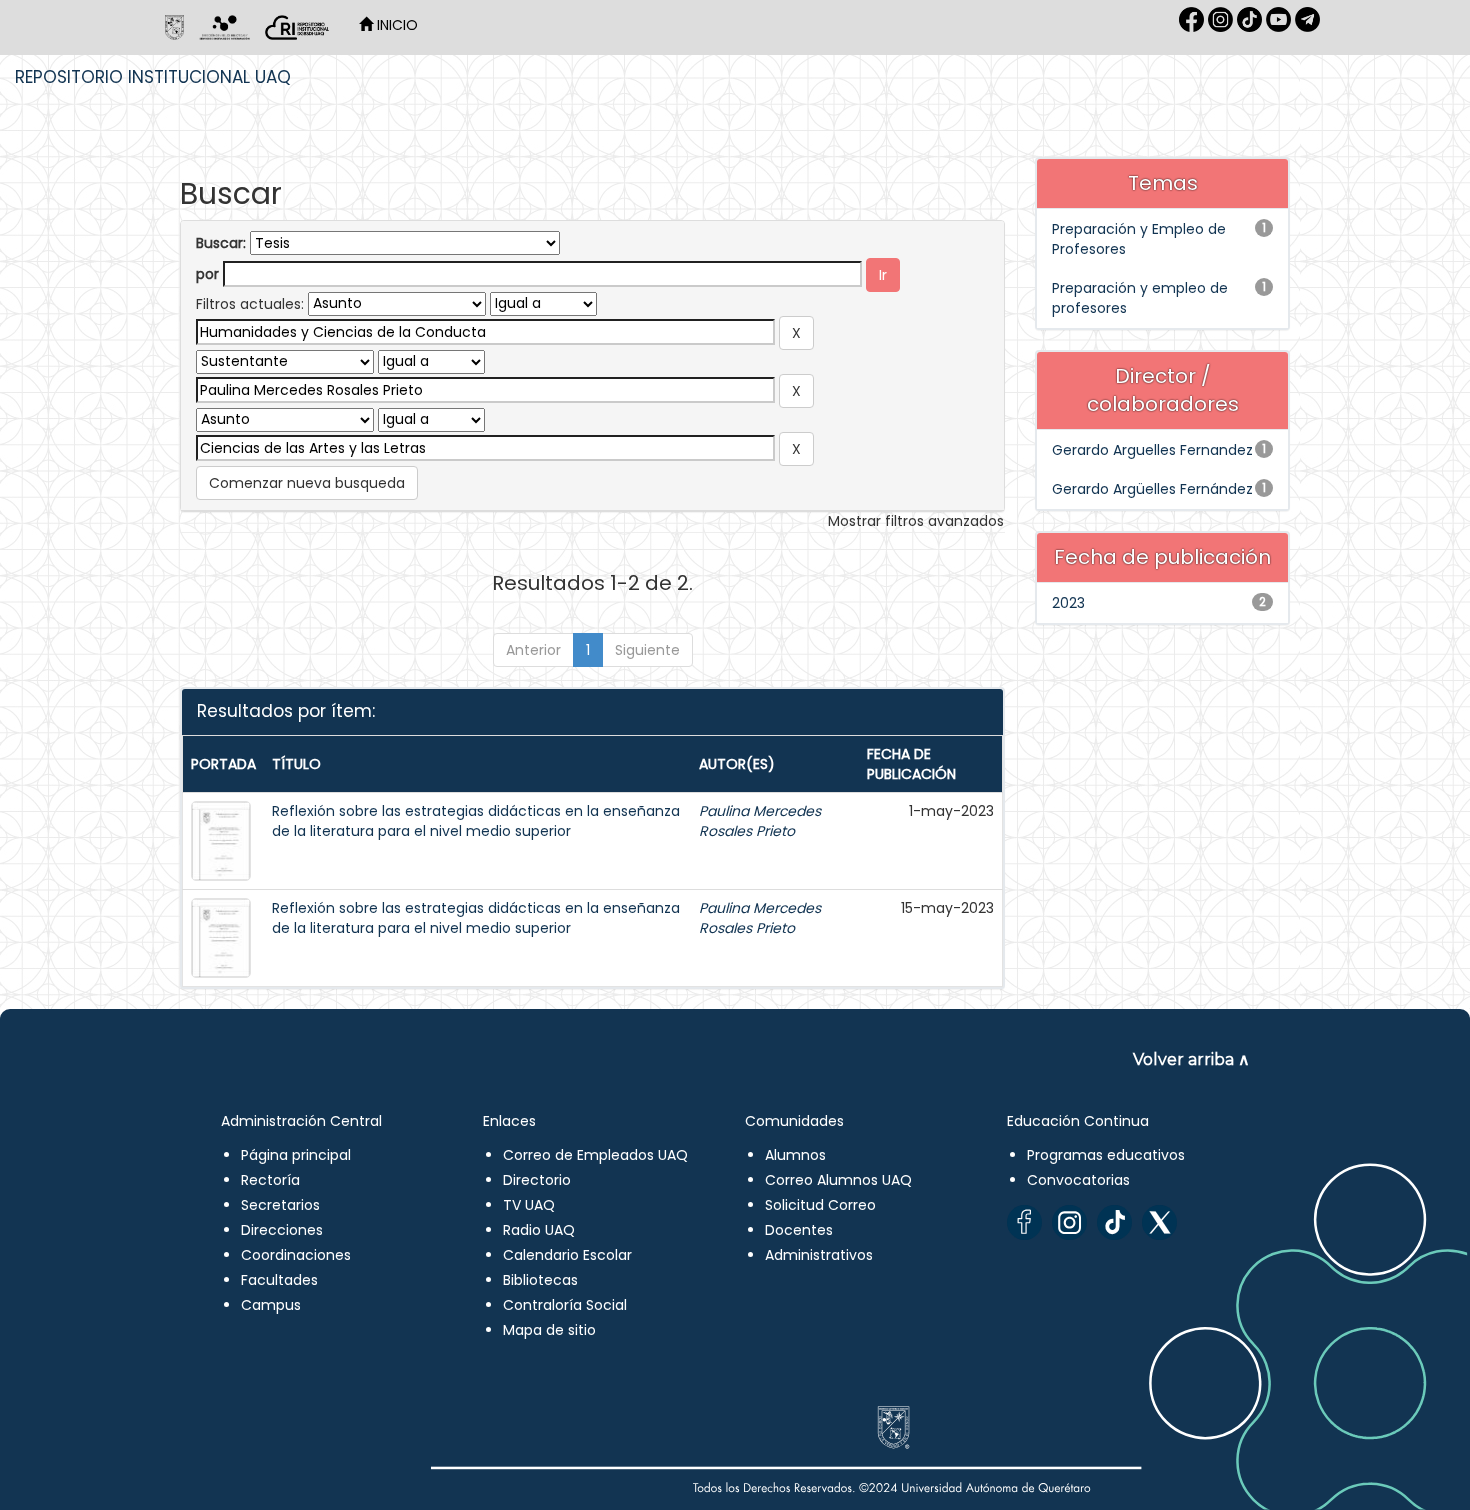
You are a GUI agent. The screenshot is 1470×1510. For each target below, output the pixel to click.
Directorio (537, 1180)
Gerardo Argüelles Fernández (1152, 489)
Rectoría (270, 1180)
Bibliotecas (540, 1280)
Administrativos (819, 1255)
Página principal (296, 1155)
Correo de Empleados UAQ (595, 1155)
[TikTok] (1114, 1222)
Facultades (279, 1280)
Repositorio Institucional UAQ (153, 77)
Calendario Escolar (567, 1255)
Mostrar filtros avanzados (916, 521)
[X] (1159, 1222)
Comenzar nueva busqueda (307, 483)
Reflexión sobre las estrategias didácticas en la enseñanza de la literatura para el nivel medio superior (476, 821)
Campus (271, 1305)
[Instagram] (1069, 1222)
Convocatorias (1078, 1180)
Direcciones (282, 1230)
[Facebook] (1024, 1222)
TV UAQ (529, 1205)
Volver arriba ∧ (1191, 1059)
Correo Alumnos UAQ (838, 1180)
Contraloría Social (565, 1305)
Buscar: (221, 243)
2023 (1068, 603)
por (207, 274)
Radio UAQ (539, 1230)
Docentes (799, 1230)
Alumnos (795, 1155)
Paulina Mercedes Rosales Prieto (760, 821)
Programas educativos (1106, 1155)
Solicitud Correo (820, 1205)
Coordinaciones (296, 1255)
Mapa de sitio (549, 1330)
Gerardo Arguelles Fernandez (1152, 450)
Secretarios (280, 1205)
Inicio (395, 25)
